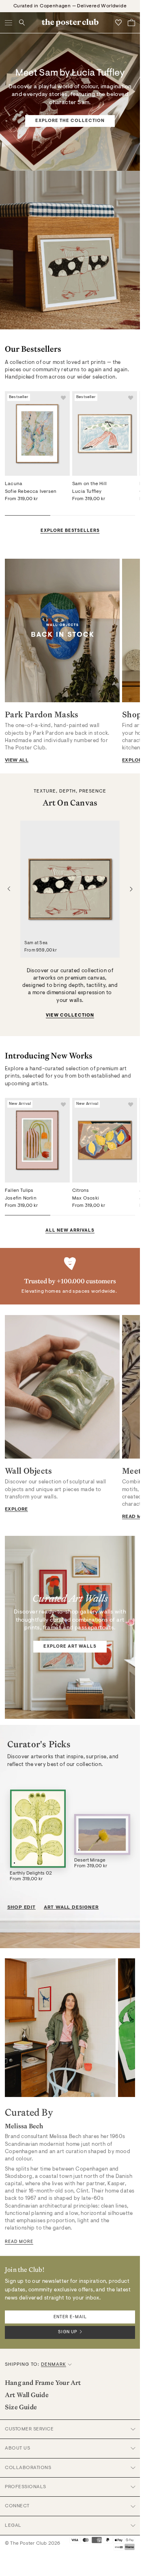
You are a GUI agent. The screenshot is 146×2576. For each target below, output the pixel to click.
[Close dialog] (138, 1226)
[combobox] (105, 1309)
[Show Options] (129, 1309)
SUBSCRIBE (107, 1321)
